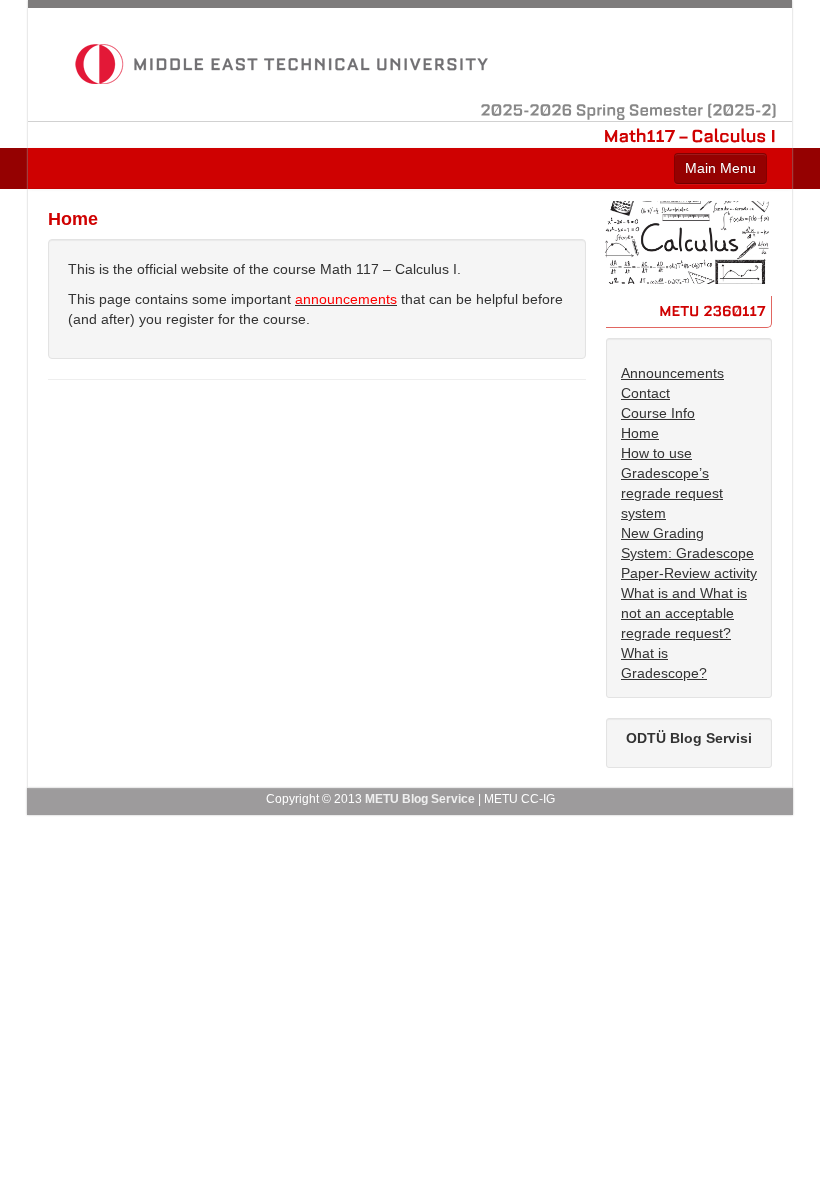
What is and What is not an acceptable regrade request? (684, 613)
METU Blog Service (420, 799)
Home (640, 433)
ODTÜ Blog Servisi (689, 738)
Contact (645, 393)
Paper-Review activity (689, 573)
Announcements (672, 373)
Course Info (658, 413)
